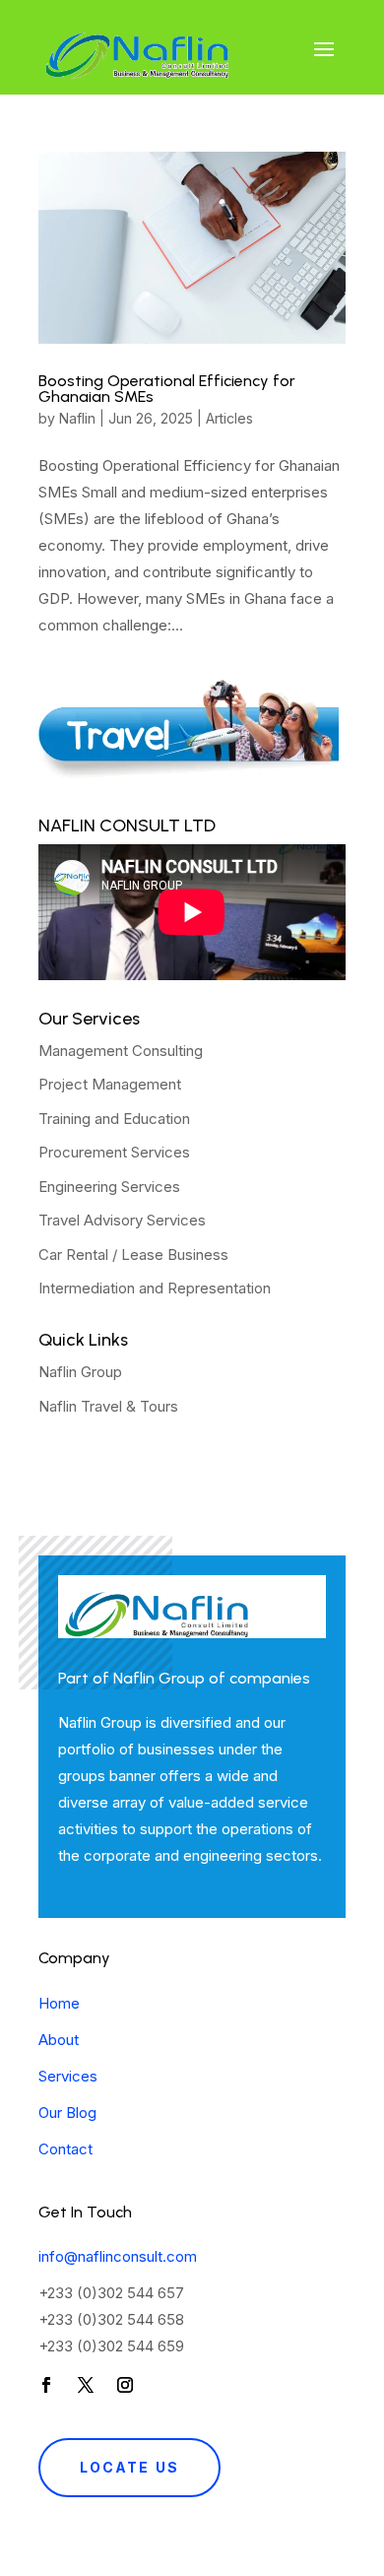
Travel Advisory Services (122, 1220)
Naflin (77, 418)
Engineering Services (109, 1187)
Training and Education (114, 1119)
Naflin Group (80, 1372)
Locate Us (129, 2467)
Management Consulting (121, 1051)
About (59, 2040)
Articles (229, 418)
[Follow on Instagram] (125, 2385)
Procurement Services (114, 1152)
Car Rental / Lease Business (133, 1255)
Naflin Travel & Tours (108, 1406)
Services (68, 2076)
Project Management (110, 1084)
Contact (65, 2149)
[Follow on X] (86, 2385)
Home (59, 2003)
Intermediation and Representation (155, 1288)
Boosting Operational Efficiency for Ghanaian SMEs (167, 389)
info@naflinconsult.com (118, 2256)
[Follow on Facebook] (46, 2385)
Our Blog (67, 2113)
